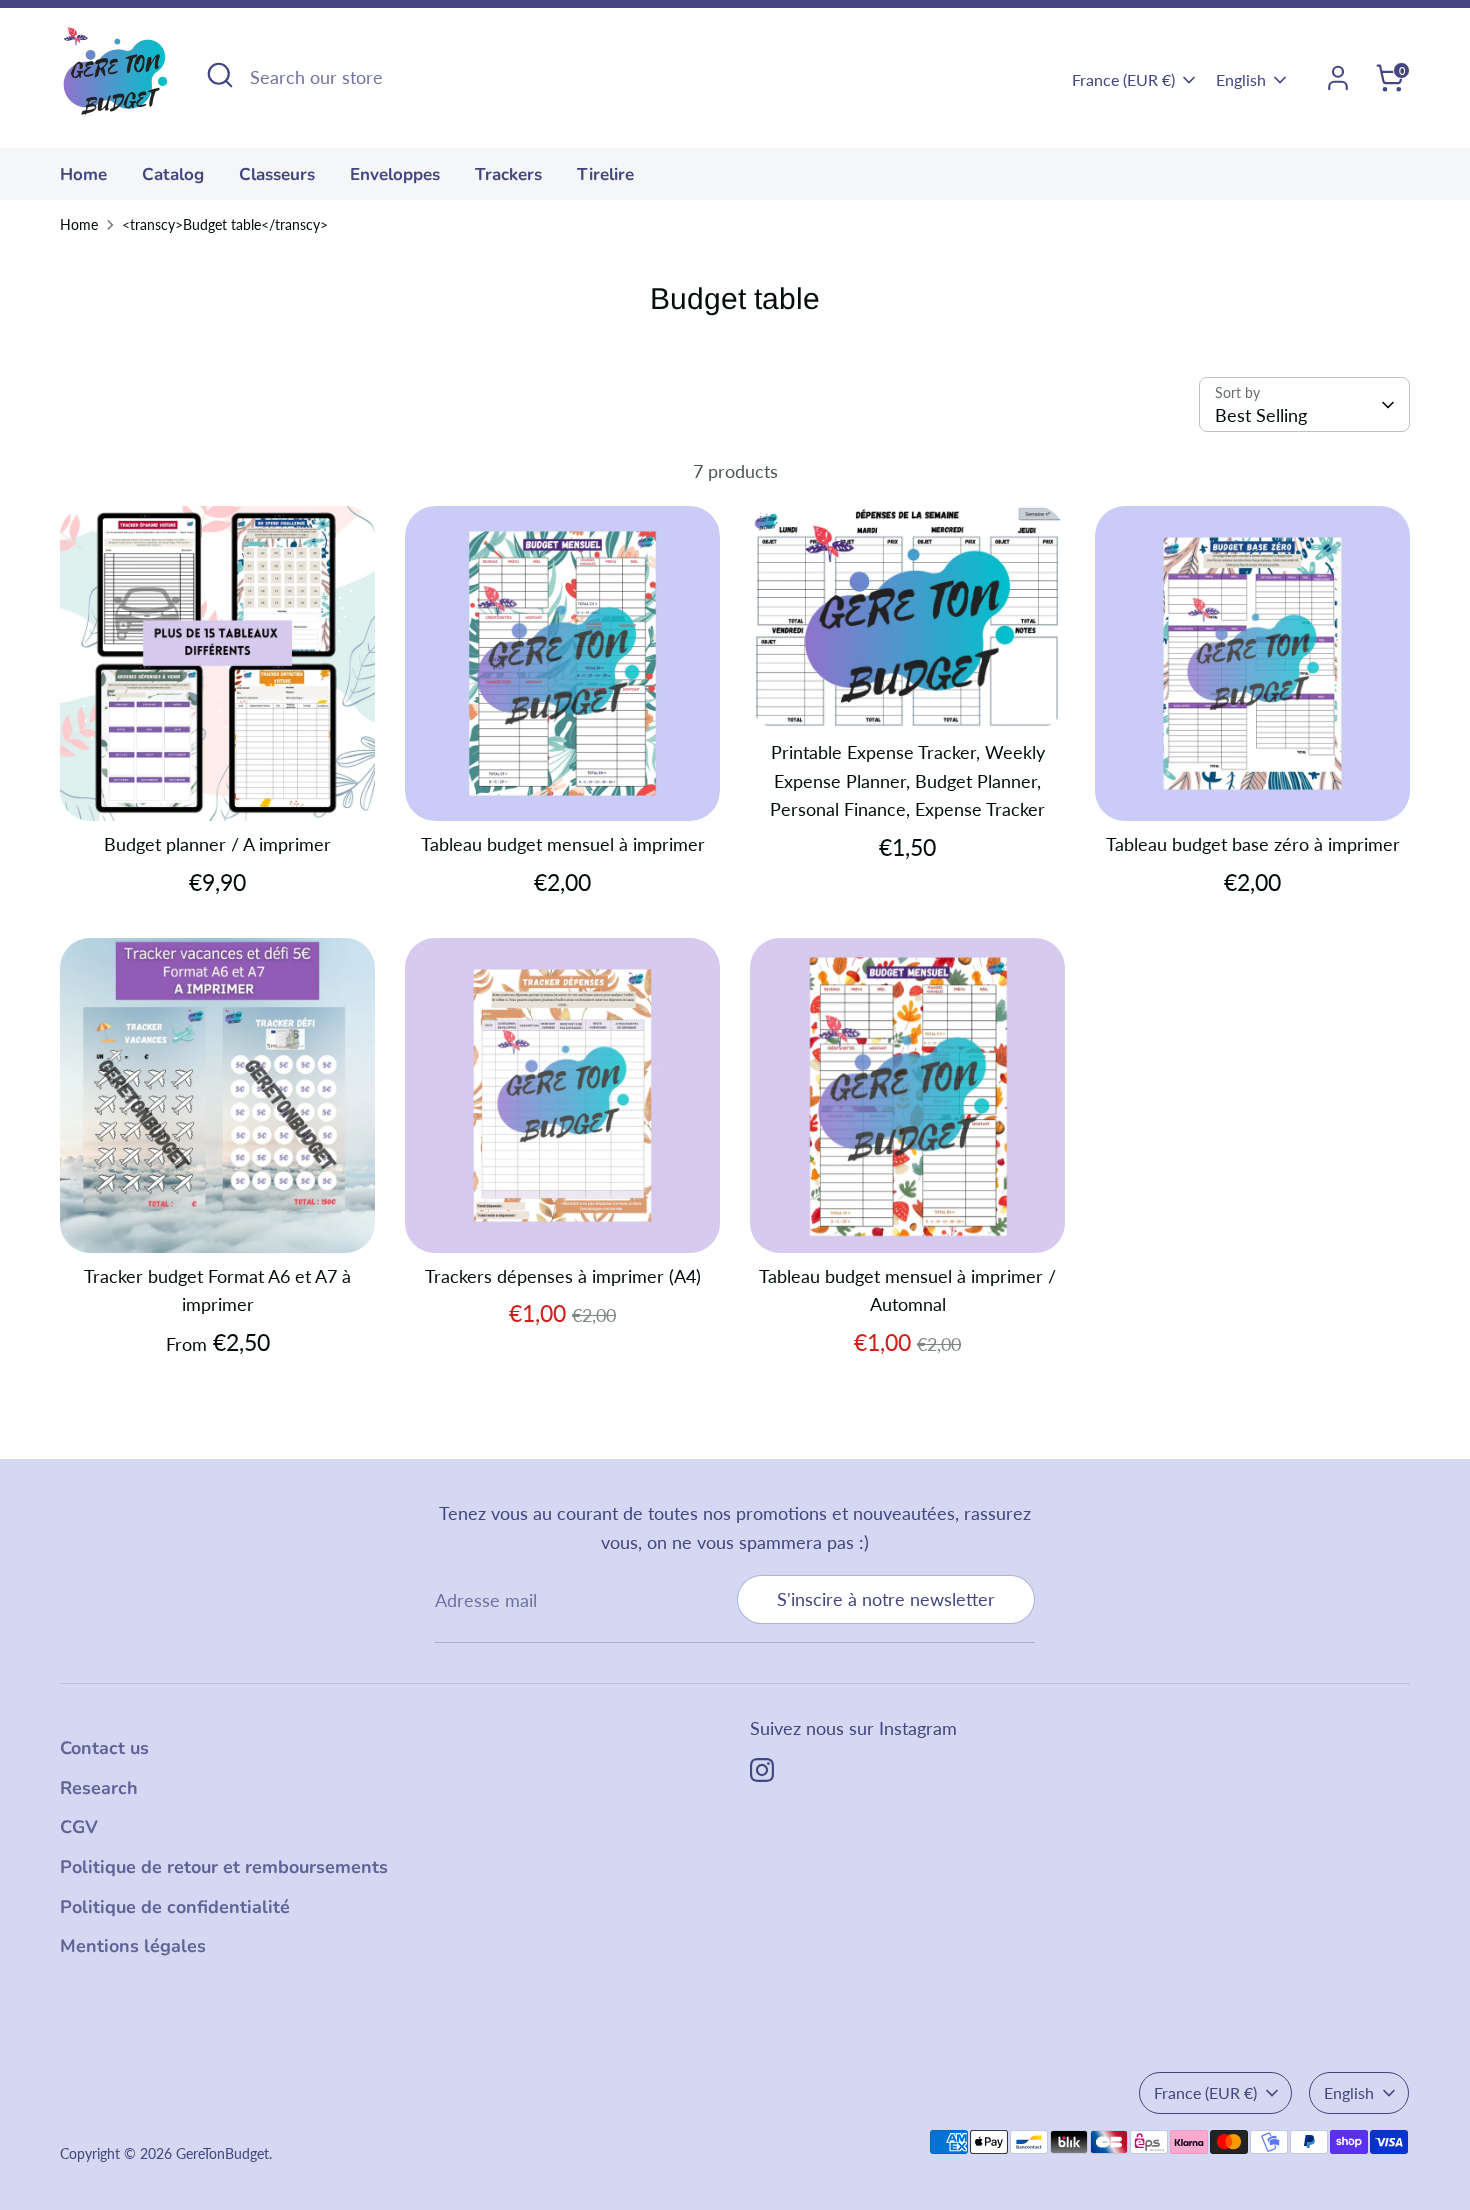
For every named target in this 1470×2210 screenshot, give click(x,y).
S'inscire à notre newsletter (886, 1599)
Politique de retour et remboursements (224, 1867)
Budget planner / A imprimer (217, 844)
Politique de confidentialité (175, 1907)
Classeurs (277, 174)
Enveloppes (395, 174)
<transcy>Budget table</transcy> (225, 225)
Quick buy (219, 786)
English (1241, 79)
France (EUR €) (1123, 79)
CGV (79, 1827)
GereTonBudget (222, 2154)
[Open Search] (220, 75)
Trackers (508, 174)
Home (79, 225)
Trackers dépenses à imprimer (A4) (563, 1276)
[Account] (1338, 78)
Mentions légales (133, 1946)
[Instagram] (762, 1770)
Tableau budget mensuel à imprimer (563, 844)
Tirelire (605, 174)
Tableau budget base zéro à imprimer (1253, 844)
